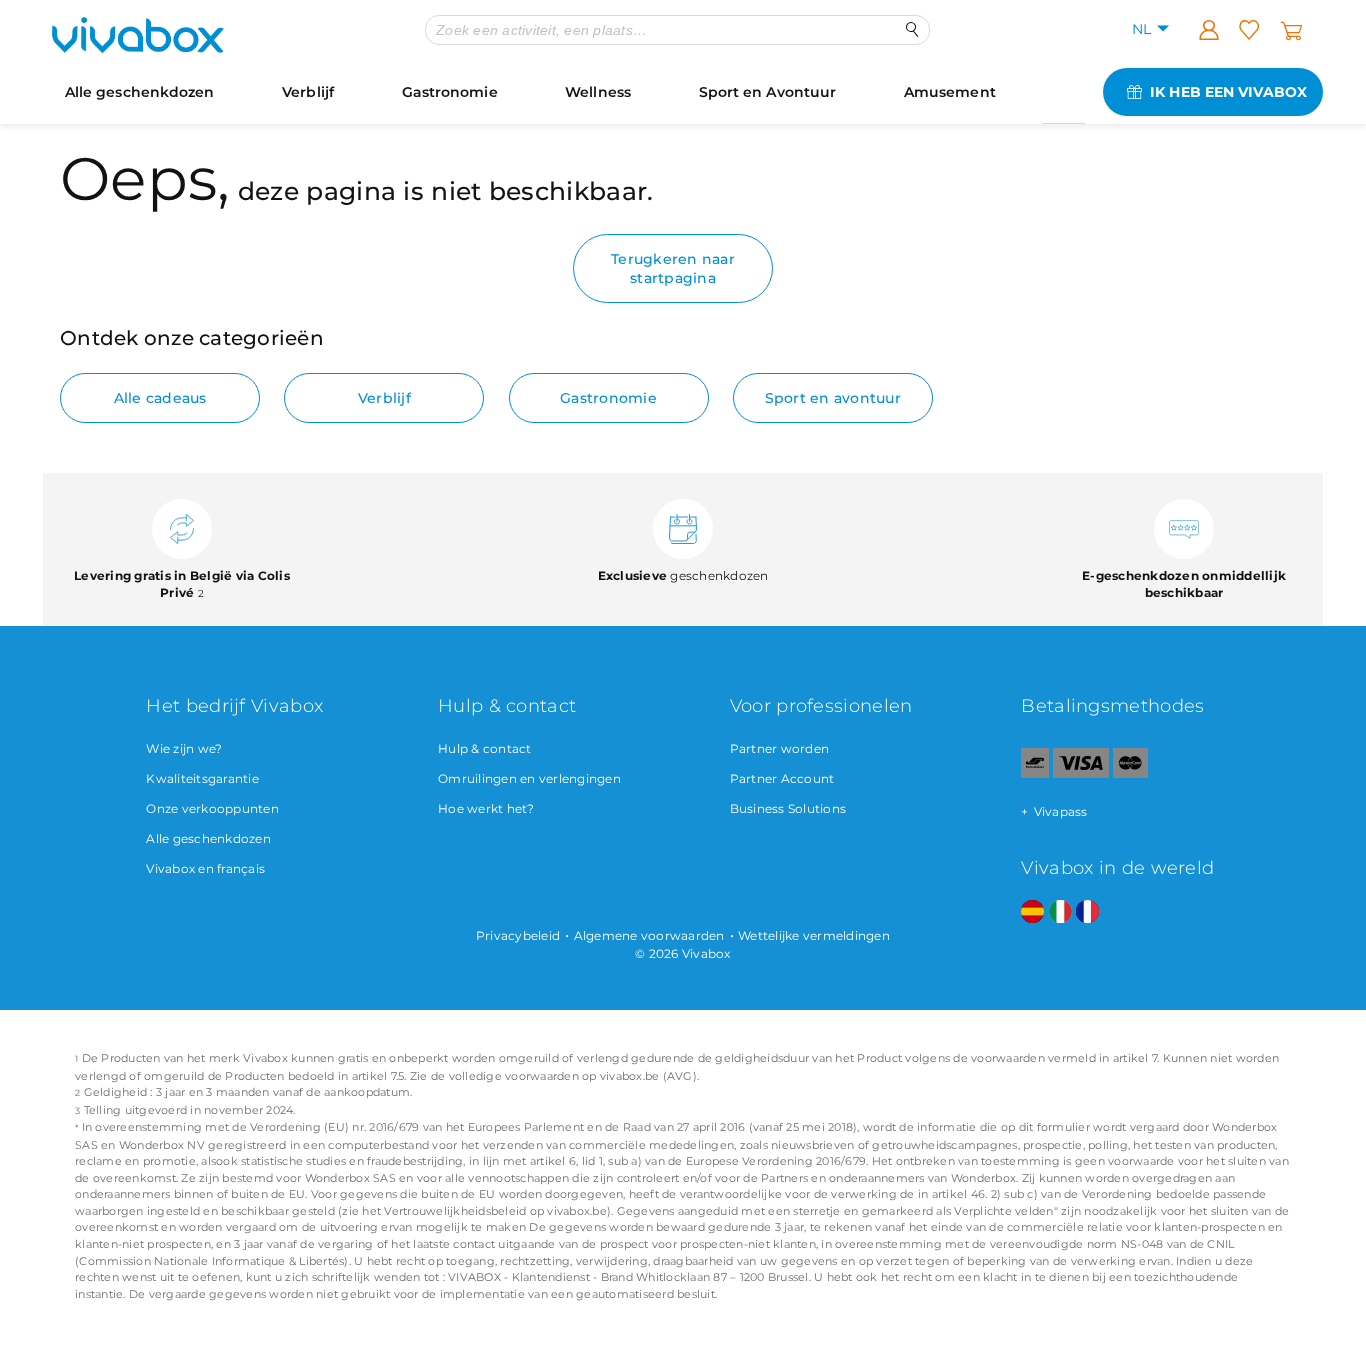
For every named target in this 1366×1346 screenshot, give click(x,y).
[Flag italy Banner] (1060, 912)
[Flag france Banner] (1087, 912)
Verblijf (308, 92)
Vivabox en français (205, 868)
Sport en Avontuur (768, 92)
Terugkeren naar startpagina (673, 268)
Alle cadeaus (160, 398)
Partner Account (782, 778)
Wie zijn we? (184, 748)
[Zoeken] (912, 29)
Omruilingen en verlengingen (529, 778)
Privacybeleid (518, 935)
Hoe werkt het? (486, 808)
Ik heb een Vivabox (1228, 92)
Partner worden (780, 748)
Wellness (598, 92)
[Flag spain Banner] (1032, 912)
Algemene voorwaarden (649, 935)
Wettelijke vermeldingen (814, 935)
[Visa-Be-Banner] (1080, 773)
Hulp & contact (485, 748)
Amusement (950, 92)
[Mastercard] (1130, 773)
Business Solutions (788, 808)
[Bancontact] (1035, 773)
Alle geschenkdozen (140, 92)
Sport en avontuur (833, 398)
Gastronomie (450, 92)
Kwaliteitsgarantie (202, 778)
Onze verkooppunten (212, 808)
